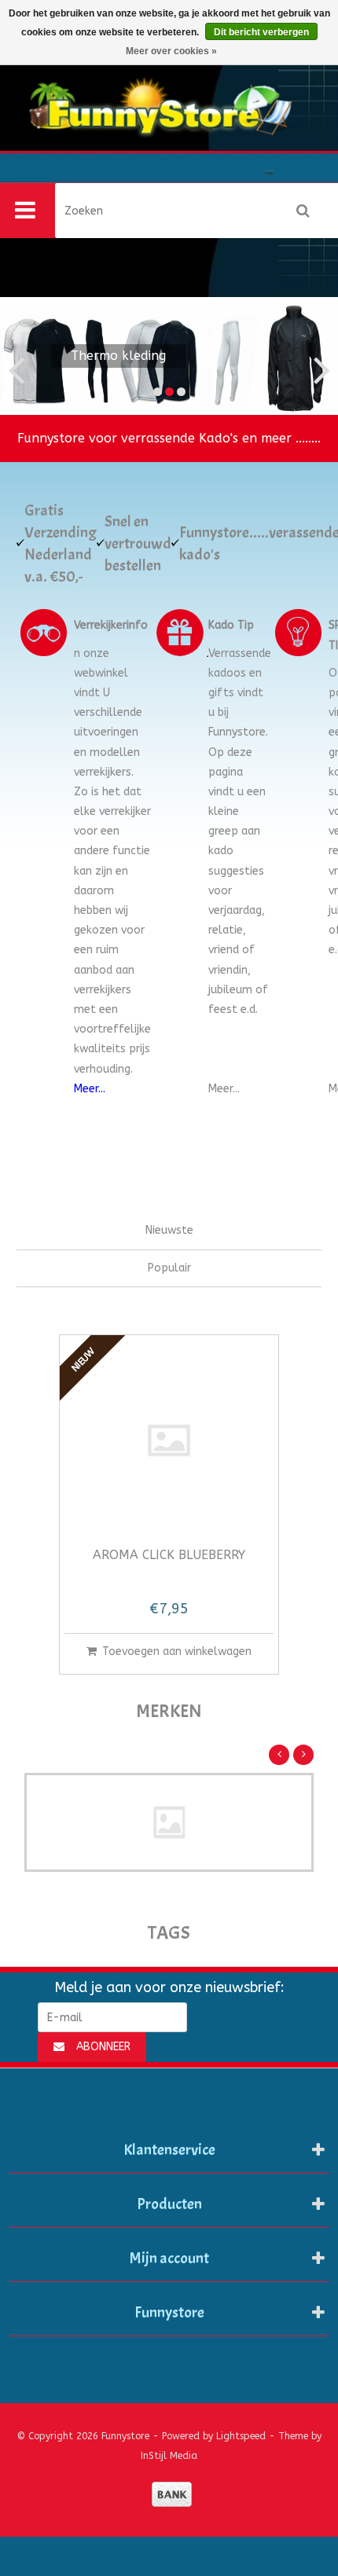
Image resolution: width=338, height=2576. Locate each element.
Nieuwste (169, 1230)
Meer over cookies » (171, 51)
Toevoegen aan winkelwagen (177, 1651)
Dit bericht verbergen (261, 32)
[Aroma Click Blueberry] (169, 1440)
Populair (169, 1268)
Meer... (90, 1089)
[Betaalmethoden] (172, 2494)
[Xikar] (169, 1822)
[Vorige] (279, 1755)
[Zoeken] (303, 211)
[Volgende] (303, 1755)
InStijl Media (169, 2456)
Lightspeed (241, 2436)
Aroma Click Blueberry (169, 1556)
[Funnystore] (169, 125)
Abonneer (103, 2047)
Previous (24, 356)
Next (314, 356)
